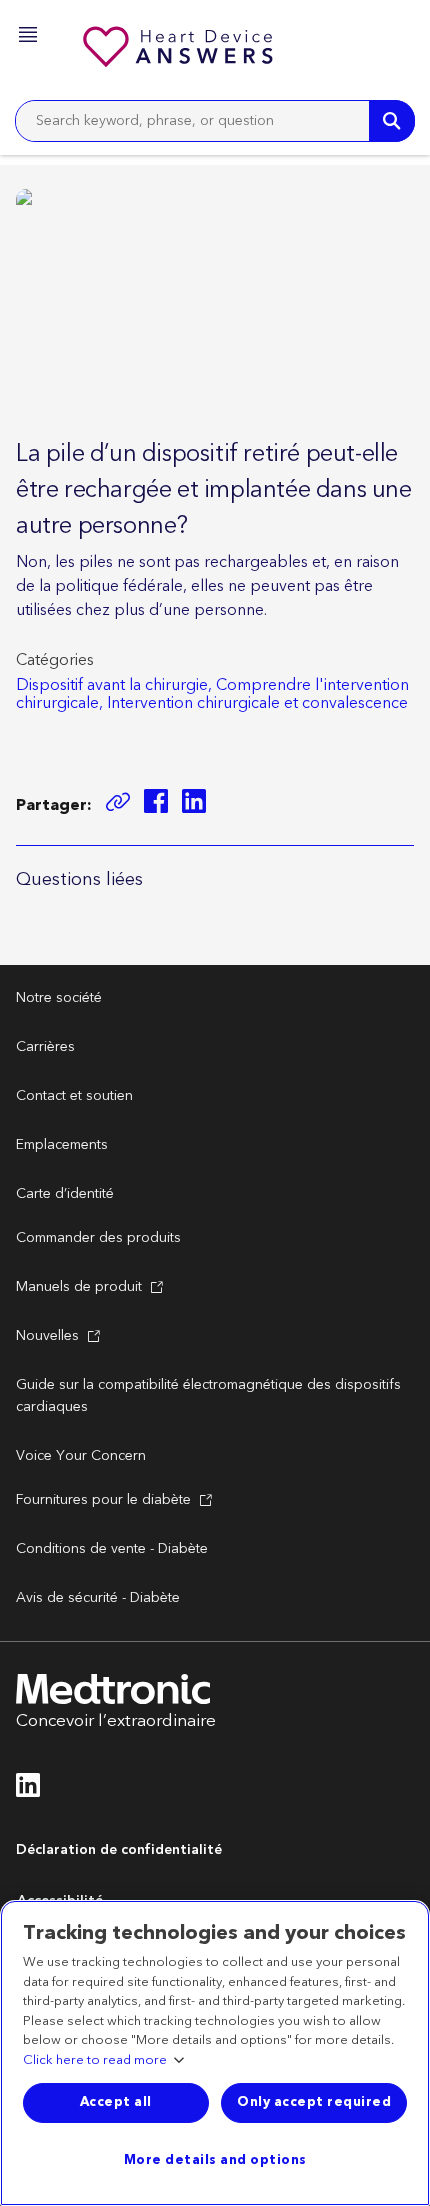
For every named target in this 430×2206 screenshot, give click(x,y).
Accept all (116, 2102)
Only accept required (314, 2102)
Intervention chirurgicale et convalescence (257, 703)
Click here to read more (95, 2061)
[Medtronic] (180, 50)
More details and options (215, 2160)
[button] (30, 37)
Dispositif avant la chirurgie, (114, 685)
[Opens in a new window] (156, 804)
